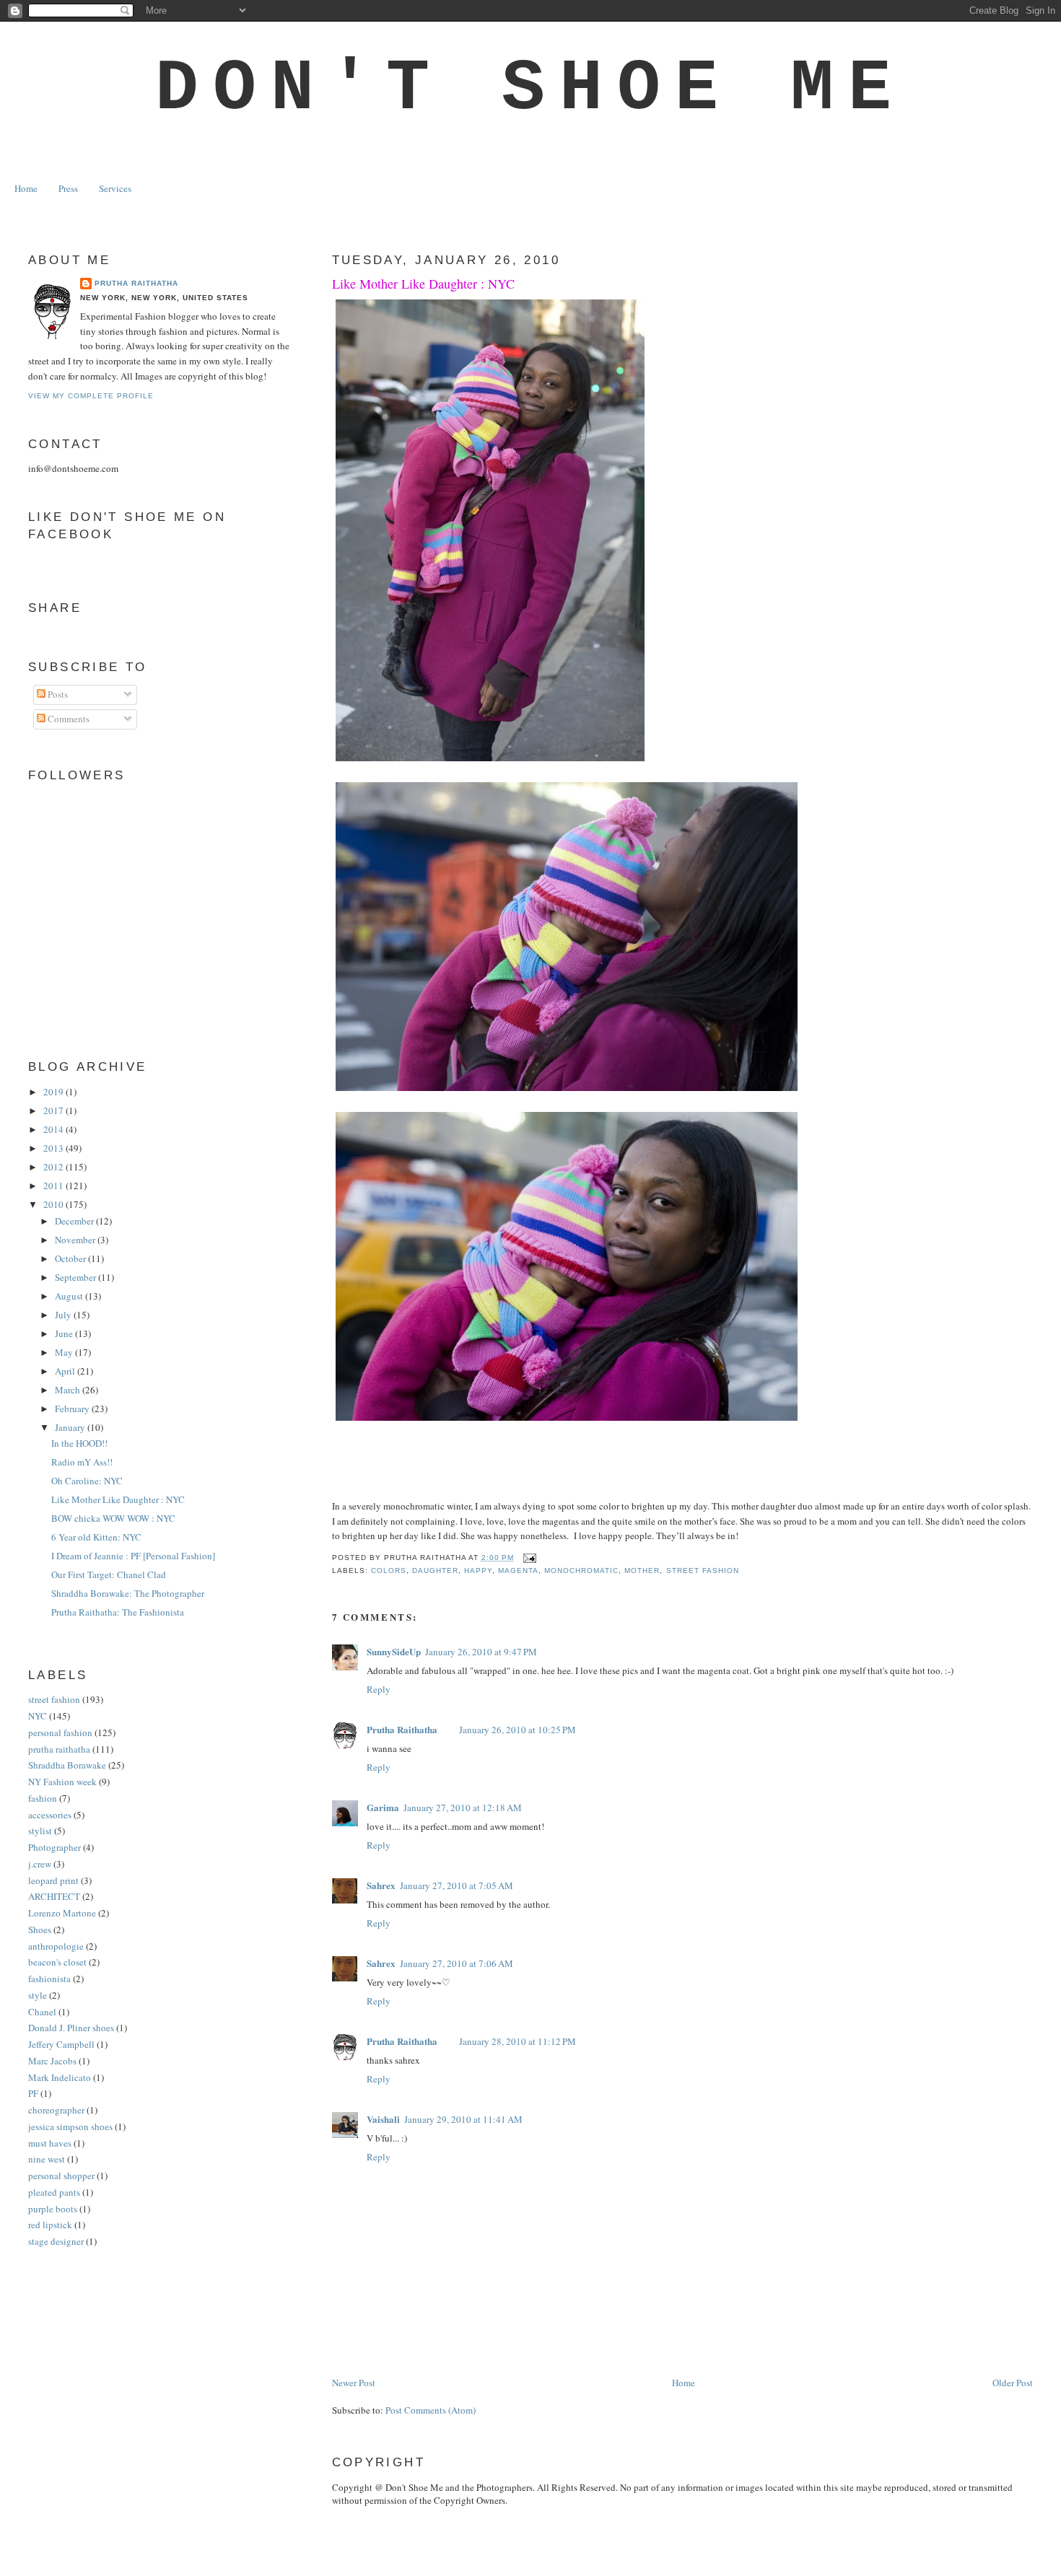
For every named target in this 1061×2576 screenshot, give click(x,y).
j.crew (40, 1864)
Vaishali (383, 2119)
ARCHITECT (54, 1896)
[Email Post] (528, 1558)
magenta (518, 1570)
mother (642, 1570)
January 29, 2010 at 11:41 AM (463, 2119)
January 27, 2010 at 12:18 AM (463, 1808)
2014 (54, 1129)
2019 (54, 1092)
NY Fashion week (62, 1782)
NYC (38, 1716)
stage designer (56, 2241)
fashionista (49, 1979)
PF (33, 2093)
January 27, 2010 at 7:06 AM (457, 1963)
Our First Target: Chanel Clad (109, 1574)
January (71, 1427)
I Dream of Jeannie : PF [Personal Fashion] (133, 1556)
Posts (57, 694)
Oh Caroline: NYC (87, 1481)
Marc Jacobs (52, 2061)
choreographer (56, 2110)
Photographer (54, 1847)
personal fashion (60, 1732)
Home (26, 188)
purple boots (53, 2209)
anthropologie (56, 1946)
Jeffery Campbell (61, 2044)
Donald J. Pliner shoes (71, 2028)
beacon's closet (57, 1962)
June (65, 1333)
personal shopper (61, 2176)
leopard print (53, 1880)
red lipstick (50, 2225)
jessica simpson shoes (70, 2126)
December (75, 1221)
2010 (54, 1204)
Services (115, 188)
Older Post (1013, 2383)
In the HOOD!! (79, 1443)
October (71, 1258)
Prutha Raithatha (402, 1729)
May (65, 1352)
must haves (50, 2143)
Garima (383, 1807)
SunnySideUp (394, 1651)
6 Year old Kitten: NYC (96, 1537)
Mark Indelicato (60, 2077)
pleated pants (54, 2192)
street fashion (703, 1570)
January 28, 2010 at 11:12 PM (518, 2041)
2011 (54, 1186)
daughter (435, 1570)
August (70, 1296)
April (66, 1371)
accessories (50, 1815)
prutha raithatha (59, 1749)
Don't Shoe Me (530, 89)
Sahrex (381, 1885)
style (38, 1995)
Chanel (42, 2012)
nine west (47, 2159)
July (64, 1315)
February (73, 1409)
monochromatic (581, 1570)
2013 (54, 1148)
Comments (67, 719)
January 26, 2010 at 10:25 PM (518, 1730)
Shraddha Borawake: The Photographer (128, 1593)
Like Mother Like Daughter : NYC (423, 284)
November (76, 1240)
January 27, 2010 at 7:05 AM (457, 1885)
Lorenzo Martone (62, 1913)
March (69, 1390)
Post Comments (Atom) (431, 2410)
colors (389, 1570)
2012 (54, 1167)
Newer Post (354, 2383)
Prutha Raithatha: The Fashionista (118, 1612)
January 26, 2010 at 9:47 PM (481, 1652)
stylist (40, 1831)
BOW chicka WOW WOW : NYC (113, 1518)
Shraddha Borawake (67, 1765)
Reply (379, 1689)
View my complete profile (91, 396)
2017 (54, 1110)
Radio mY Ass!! (82, 1462)
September (77, 1277)
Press (68, 188)
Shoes (40, 1929)
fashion (43, 1798)
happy (478, 1570)
